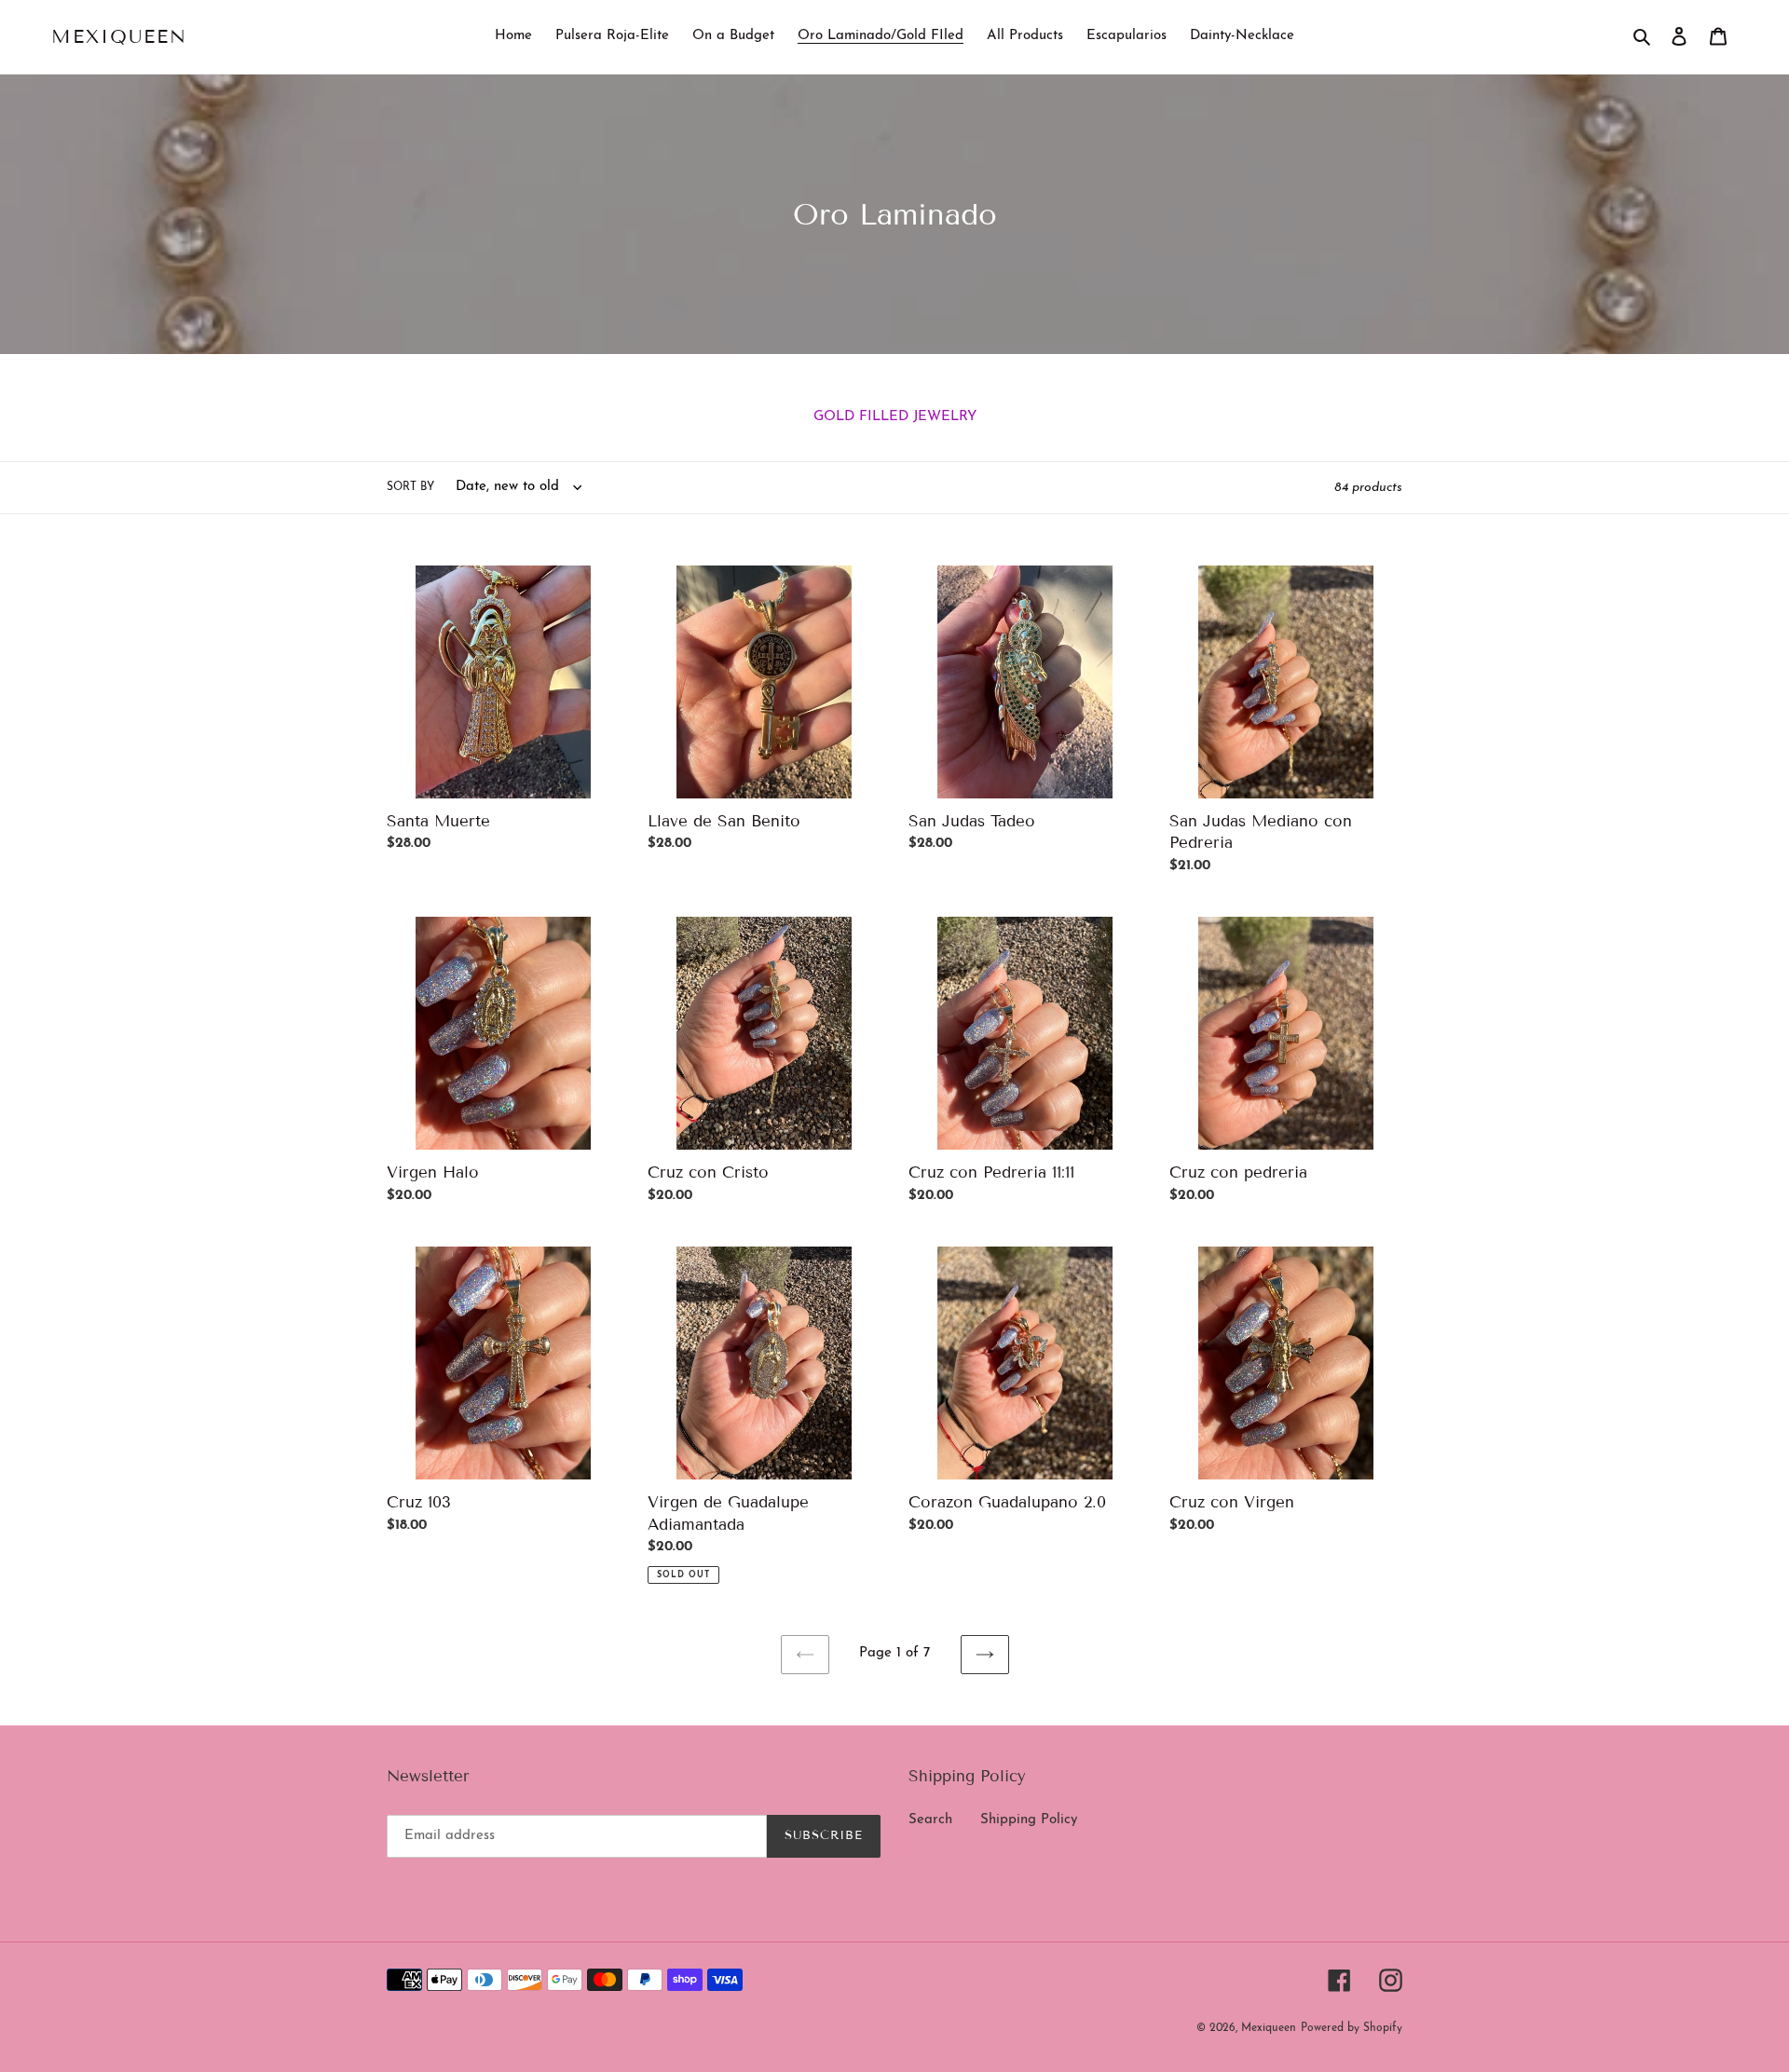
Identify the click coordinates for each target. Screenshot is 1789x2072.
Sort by (410, 487)
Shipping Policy (1029, 1820)
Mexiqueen (119, 36)
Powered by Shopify (1352, 2028)
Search (930, 1820)
